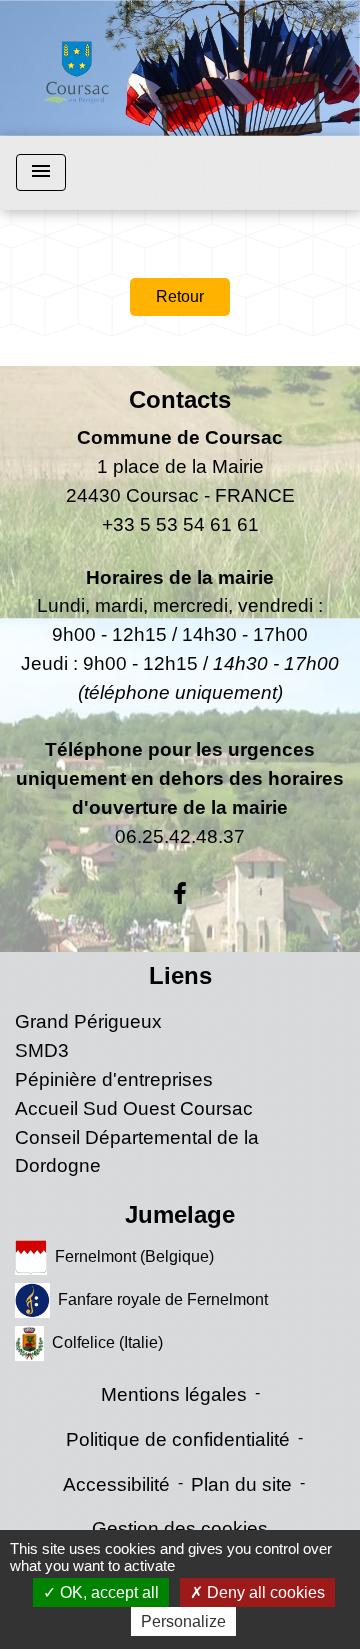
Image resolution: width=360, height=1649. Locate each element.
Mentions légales (174, 1394)
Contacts (180, 399)
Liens (180, 975)
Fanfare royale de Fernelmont (163, 1299)
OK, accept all (107, 1592)
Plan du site (241, 1484)
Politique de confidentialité (178, 1439)
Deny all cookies (264, 1592)
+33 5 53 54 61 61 (180, 524)
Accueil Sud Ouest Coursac (134, 1108)
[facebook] (180, 894)
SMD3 (42, 1050)
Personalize (183, 1621)
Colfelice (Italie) (107, 1342)
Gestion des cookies (180, 1528)
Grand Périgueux (88, 1021)
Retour (180, 296)
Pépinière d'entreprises (114, 1079)
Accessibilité (116, 1484)
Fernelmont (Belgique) (134, 1256)
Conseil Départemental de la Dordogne (137, 1152)
